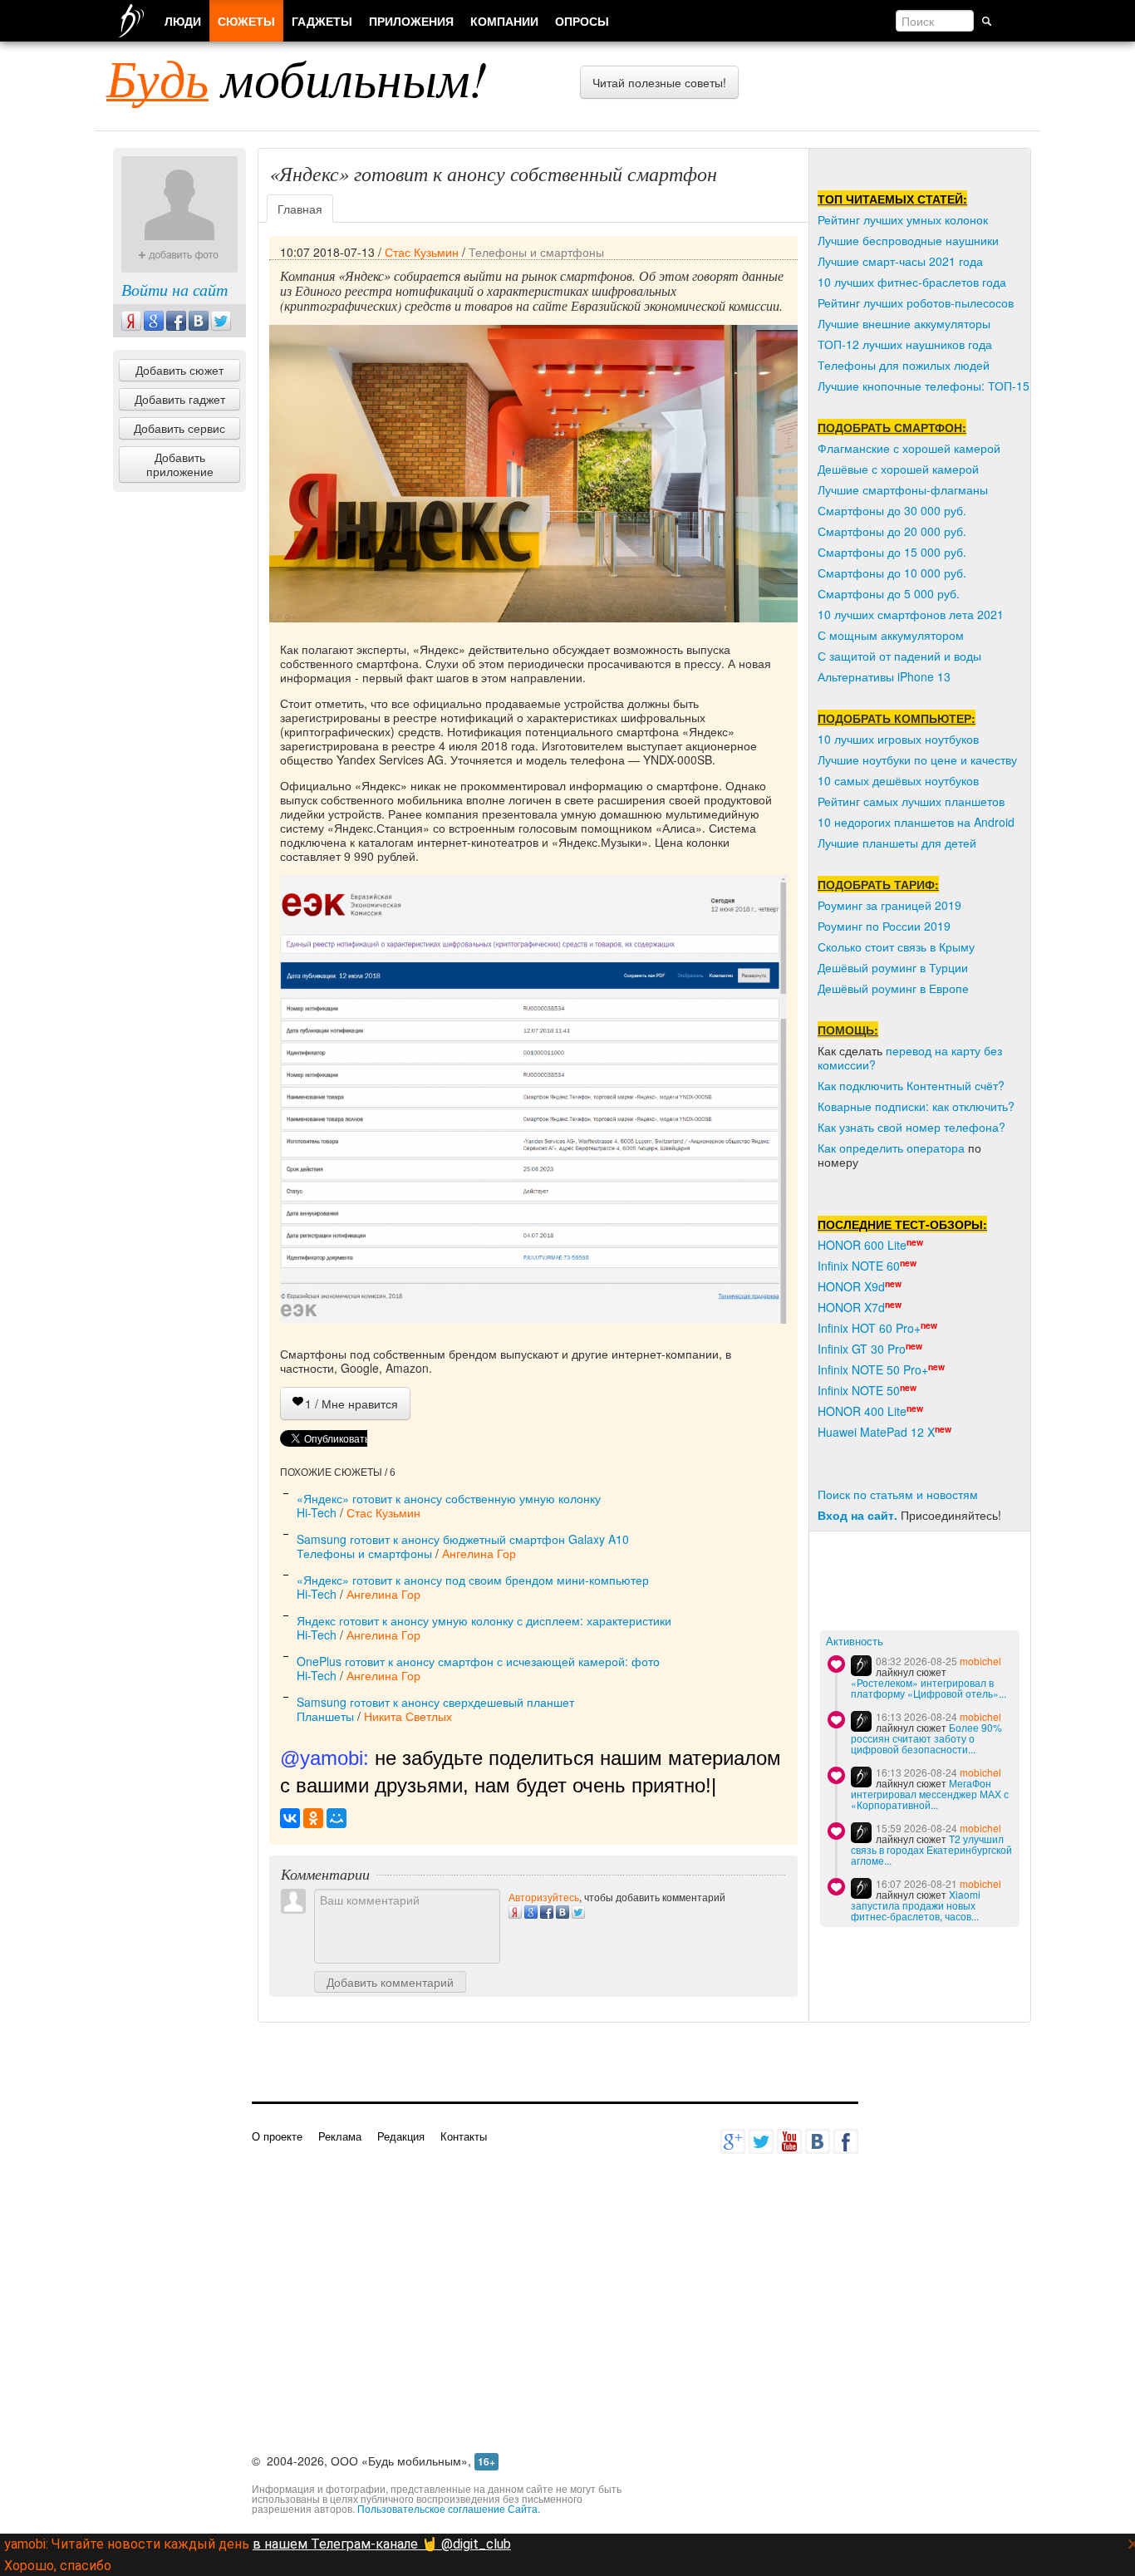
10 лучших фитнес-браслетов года (912, 282)
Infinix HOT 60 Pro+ (869, 1328)
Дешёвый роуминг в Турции (893, 967)
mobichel (980, 1661)
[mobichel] (861, 1666)
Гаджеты (322, 21)
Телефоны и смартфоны (536, 252)
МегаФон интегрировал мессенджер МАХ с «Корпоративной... (930, 1794)
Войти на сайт (174, 289)
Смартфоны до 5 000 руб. (889, 593)
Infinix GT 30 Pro (862, 1349)
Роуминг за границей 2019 (889, 905)
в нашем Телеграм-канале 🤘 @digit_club (382, 2544)
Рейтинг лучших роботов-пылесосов (916, 302)
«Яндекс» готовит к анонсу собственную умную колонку (449, 1498)
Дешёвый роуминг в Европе (893, 988)
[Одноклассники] (313, 1818)
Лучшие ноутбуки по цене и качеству (917, 760)
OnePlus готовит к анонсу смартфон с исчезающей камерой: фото (478, 1661)
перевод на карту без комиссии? (910, 1057)
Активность (855, 1642)
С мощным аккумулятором (891, 635)
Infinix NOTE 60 (859, 1266)
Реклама (340, 2136)
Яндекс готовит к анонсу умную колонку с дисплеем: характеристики (484, 1620)
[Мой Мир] (337, 1818)
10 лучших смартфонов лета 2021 (911, 614)
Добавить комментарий (390, 1982)
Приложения (411, 21)
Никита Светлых (408, 1716)
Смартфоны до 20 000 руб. (892, 531)
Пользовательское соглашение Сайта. (449, 2508)
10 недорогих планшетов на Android (916, 822)
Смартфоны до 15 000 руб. (892, 552)
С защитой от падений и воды (899, 656)
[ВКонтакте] (290, 1818)
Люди (183, 21)
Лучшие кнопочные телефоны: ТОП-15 (924, 386)
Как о (832, 1148)
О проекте (277, 2136)
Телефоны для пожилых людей (904, 365)
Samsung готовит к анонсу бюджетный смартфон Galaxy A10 (463, 1539)
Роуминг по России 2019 (884, 926)
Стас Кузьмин (422, 252)
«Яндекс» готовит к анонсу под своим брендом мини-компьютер (473, 1580)
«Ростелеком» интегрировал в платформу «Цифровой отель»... (929, 1688)
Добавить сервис (179, 428)
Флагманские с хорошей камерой (909, 448)
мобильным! (297, 77)
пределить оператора (905, 1148)
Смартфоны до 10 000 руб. (892, 573)
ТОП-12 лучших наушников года (905, 344)
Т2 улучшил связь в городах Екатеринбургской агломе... (931, 1849)
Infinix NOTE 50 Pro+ (873, 1369)
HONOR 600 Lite (862, 1245)
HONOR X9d (851, 1286)
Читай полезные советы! (659, 82)
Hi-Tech (317, 1512)
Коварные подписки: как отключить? (916, 1106)
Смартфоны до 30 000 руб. (892, 510)
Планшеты (325, 1716)
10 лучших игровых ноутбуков (898, 739)
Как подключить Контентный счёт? (911, 1085)
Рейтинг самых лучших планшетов (911, 801)
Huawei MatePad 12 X (876, 1432)
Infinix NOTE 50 (859, 1390)
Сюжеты (246, 21)
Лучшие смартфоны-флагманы (903, 489)
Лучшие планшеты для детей (897, 843)
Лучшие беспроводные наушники (908, 240)
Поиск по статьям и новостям (898, 1494)
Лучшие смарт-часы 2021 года (900, 261)
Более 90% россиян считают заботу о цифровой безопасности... (926, 1738)
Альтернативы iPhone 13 (884, 676)
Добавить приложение (180, 464)
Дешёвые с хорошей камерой (898, 469)
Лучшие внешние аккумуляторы (904, 323)
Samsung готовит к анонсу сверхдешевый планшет (435, 1702)
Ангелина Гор (479, 1553)
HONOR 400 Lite (862, 1411)
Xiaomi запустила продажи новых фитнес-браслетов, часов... (916, 1905)
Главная (300, 209)
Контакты (464, 2136)
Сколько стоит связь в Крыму (896, 946)
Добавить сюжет (179, 370)
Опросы (582, 21)
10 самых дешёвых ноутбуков (898, 780)
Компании (504, 21)
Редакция (401, 2136)
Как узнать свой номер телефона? (911, 1127)
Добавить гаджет (180, 399)
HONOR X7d (851, 1307)
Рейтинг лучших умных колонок (903, 219)
